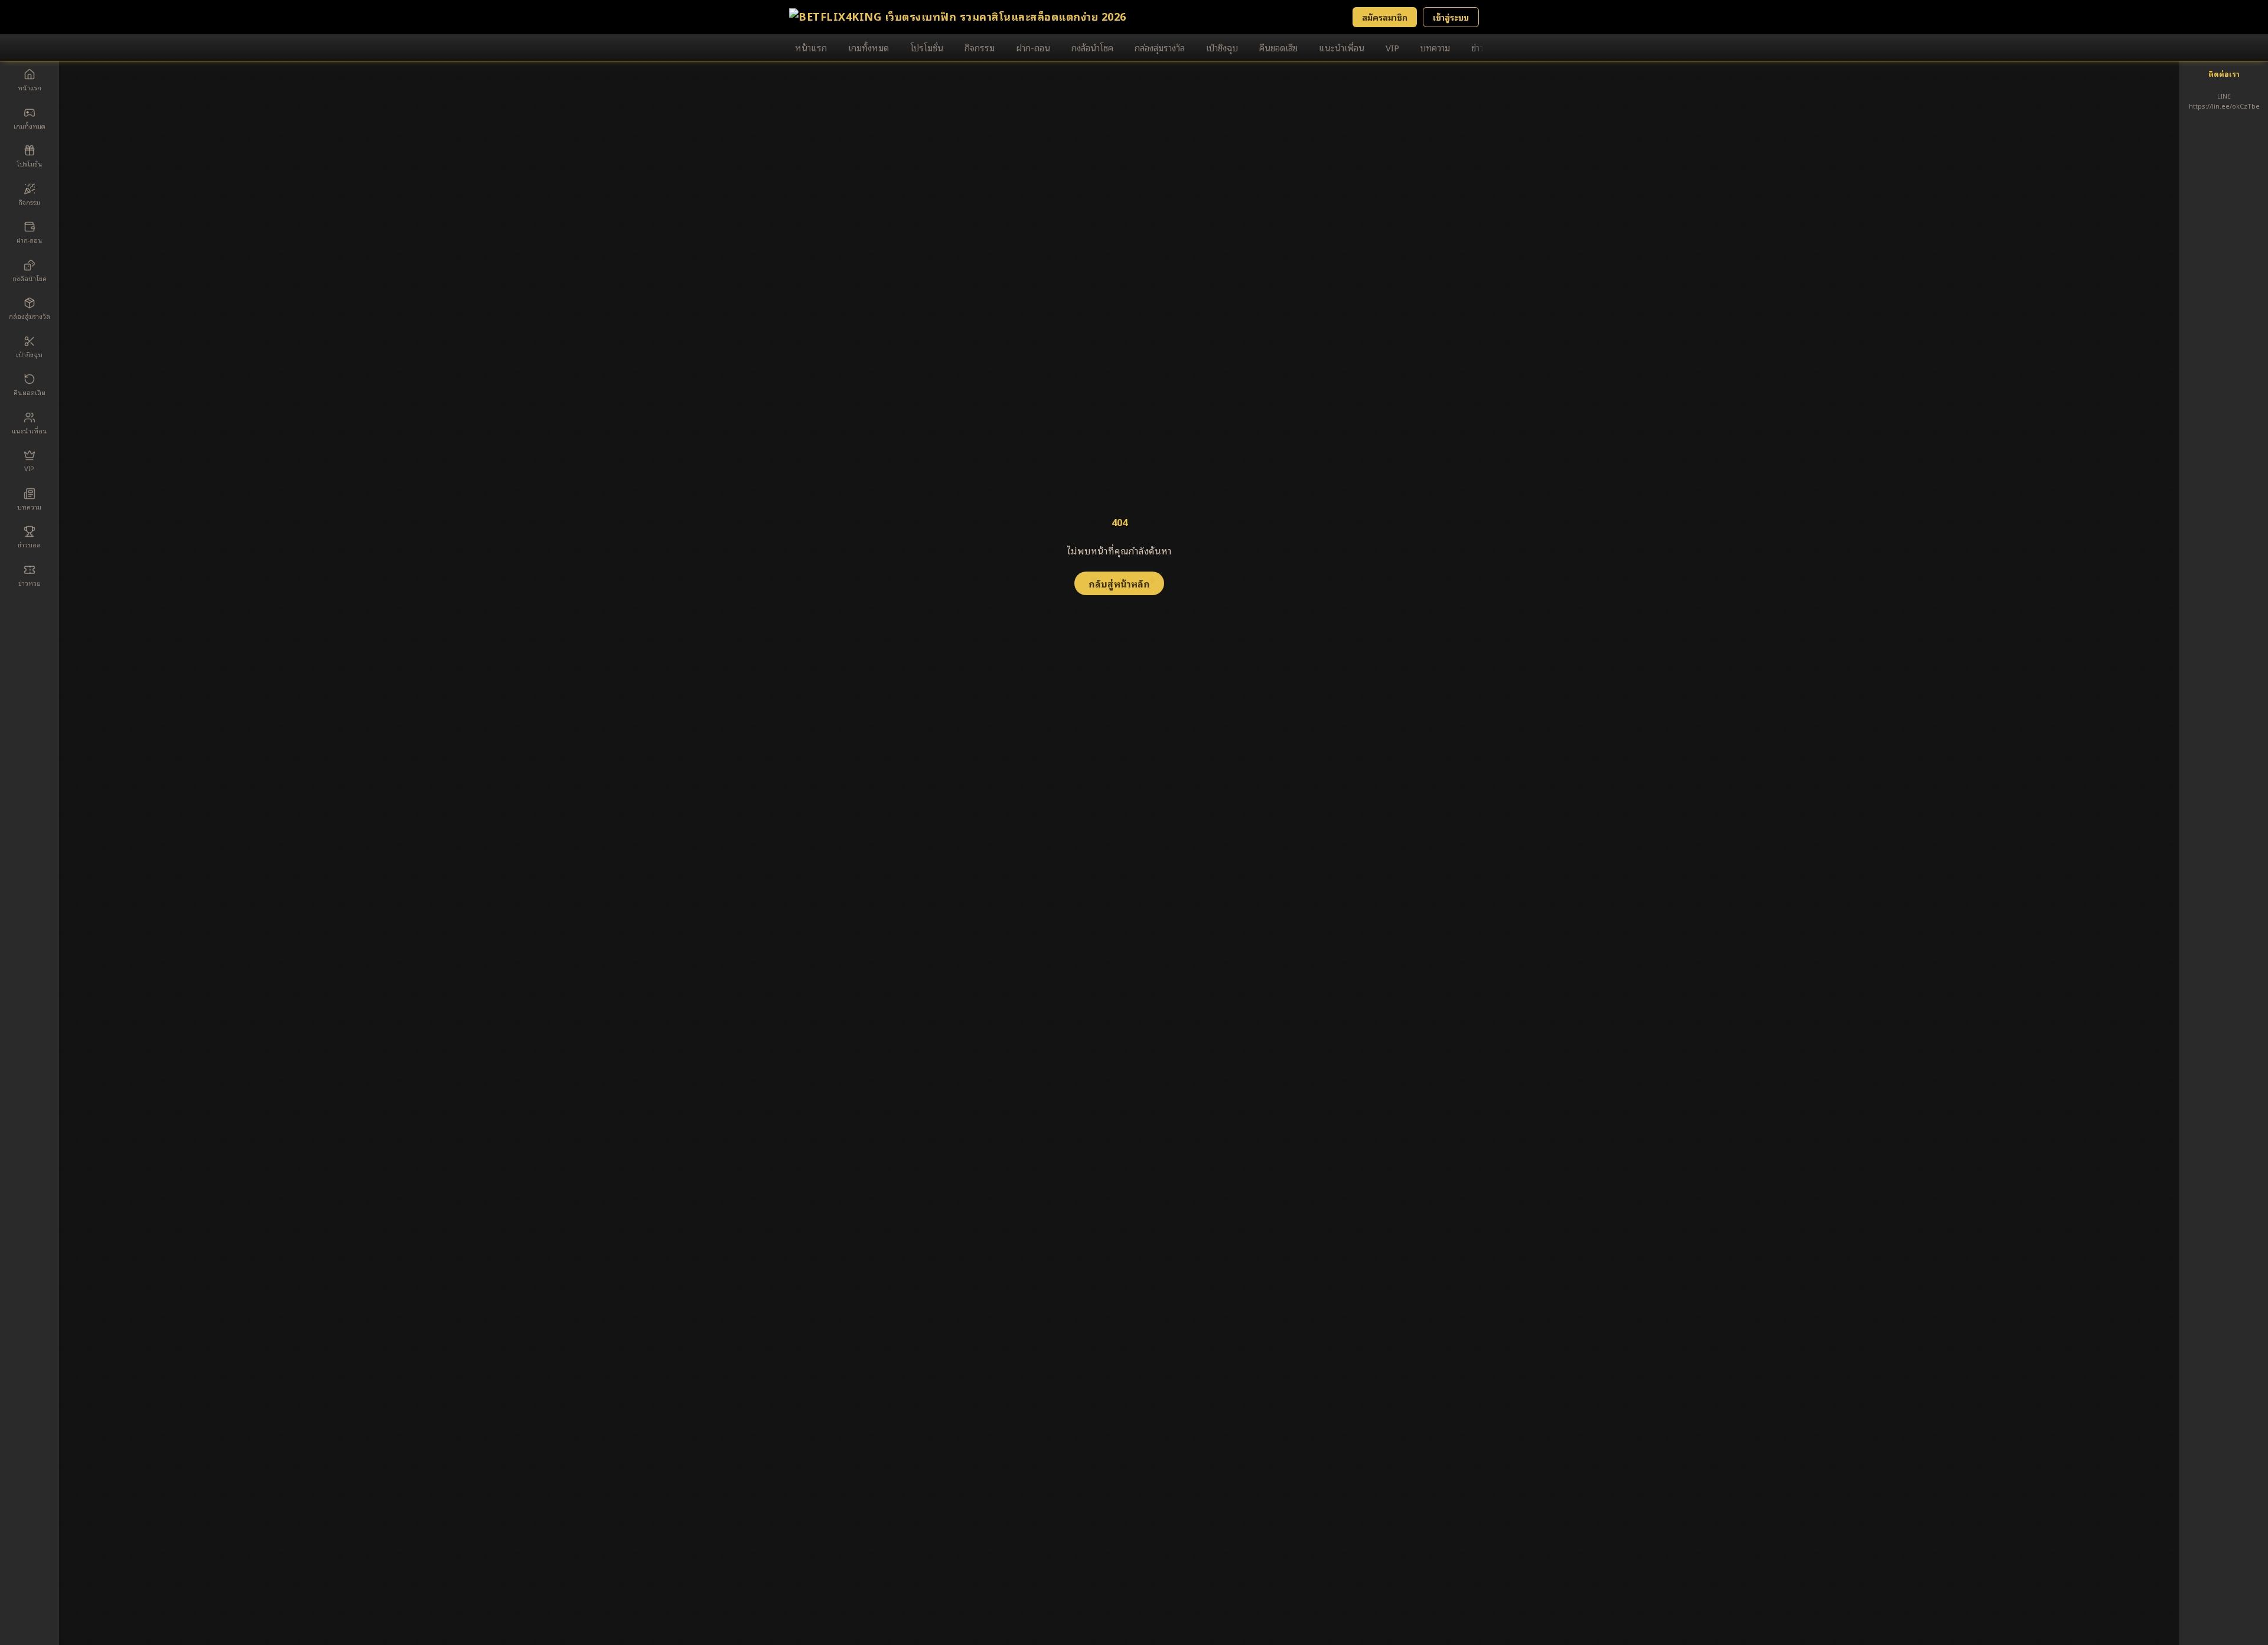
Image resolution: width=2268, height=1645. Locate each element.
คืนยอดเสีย (1278, 47)
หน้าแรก (811, 47)
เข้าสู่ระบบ (1451, 17)
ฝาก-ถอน (1033, 47)
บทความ (1435, 47)
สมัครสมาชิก (1385, 17)
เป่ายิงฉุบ (1222, 47)
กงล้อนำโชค (1092, 47)
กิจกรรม (980, 47)
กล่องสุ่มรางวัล (1160, 47)
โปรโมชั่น (927, 47)
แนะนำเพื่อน (1342, 47)
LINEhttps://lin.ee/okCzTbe (2224, 101)
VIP (1392, 47)
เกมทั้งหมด (869, 47)
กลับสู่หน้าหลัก (1119, 583)
